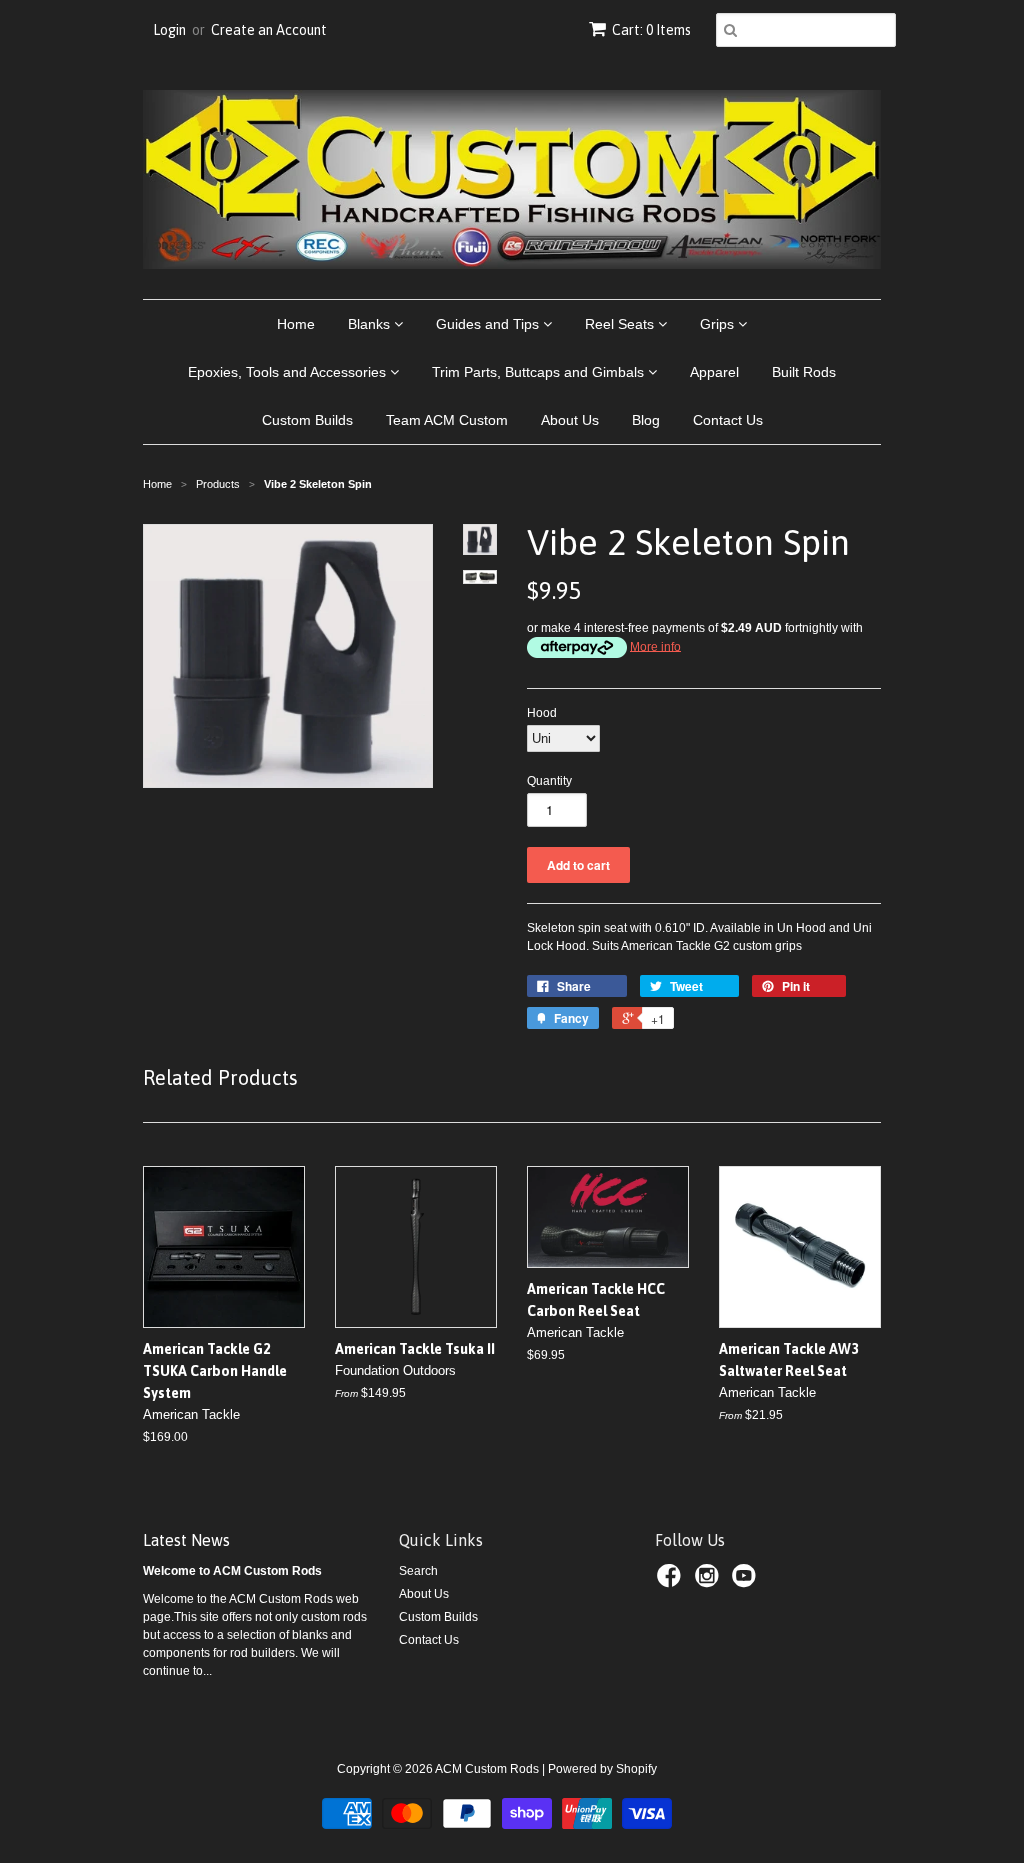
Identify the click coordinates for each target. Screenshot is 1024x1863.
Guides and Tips (489, 324)
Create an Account (269, 30)
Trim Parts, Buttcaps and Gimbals (540, 372)
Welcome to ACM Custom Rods (232, 1571)
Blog (646, 420)
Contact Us (728, 420)
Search (418, 1571)
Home (296, 324)
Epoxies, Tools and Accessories (289, 372)
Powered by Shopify (602, 1769)
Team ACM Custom (447, 420)
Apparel (714, 372)
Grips (719, 324)
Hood (542, 713)
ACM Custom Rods (487, 1769)
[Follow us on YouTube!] (747, 1582)
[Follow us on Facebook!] (672, 1582)
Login (169, 30)
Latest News (186, 1540)
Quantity (549, 781)
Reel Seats (621, 324)
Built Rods (804, 372)
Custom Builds (307, 420)
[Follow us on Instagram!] (710, 1582)
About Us (570, 420)
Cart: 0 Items (651, 30)
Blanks (371, 324)
